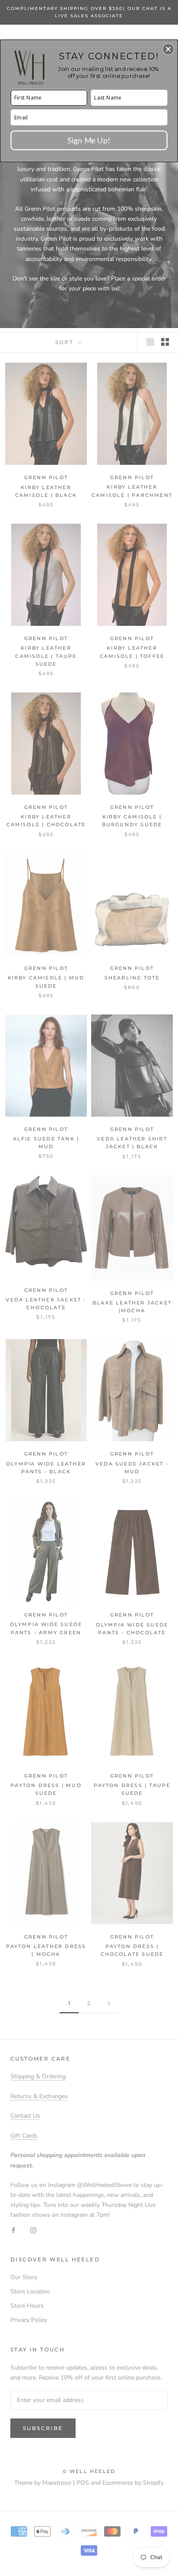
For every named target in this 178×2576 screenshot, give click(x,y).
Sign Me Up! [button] (89, 140)
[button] (168, 49)
